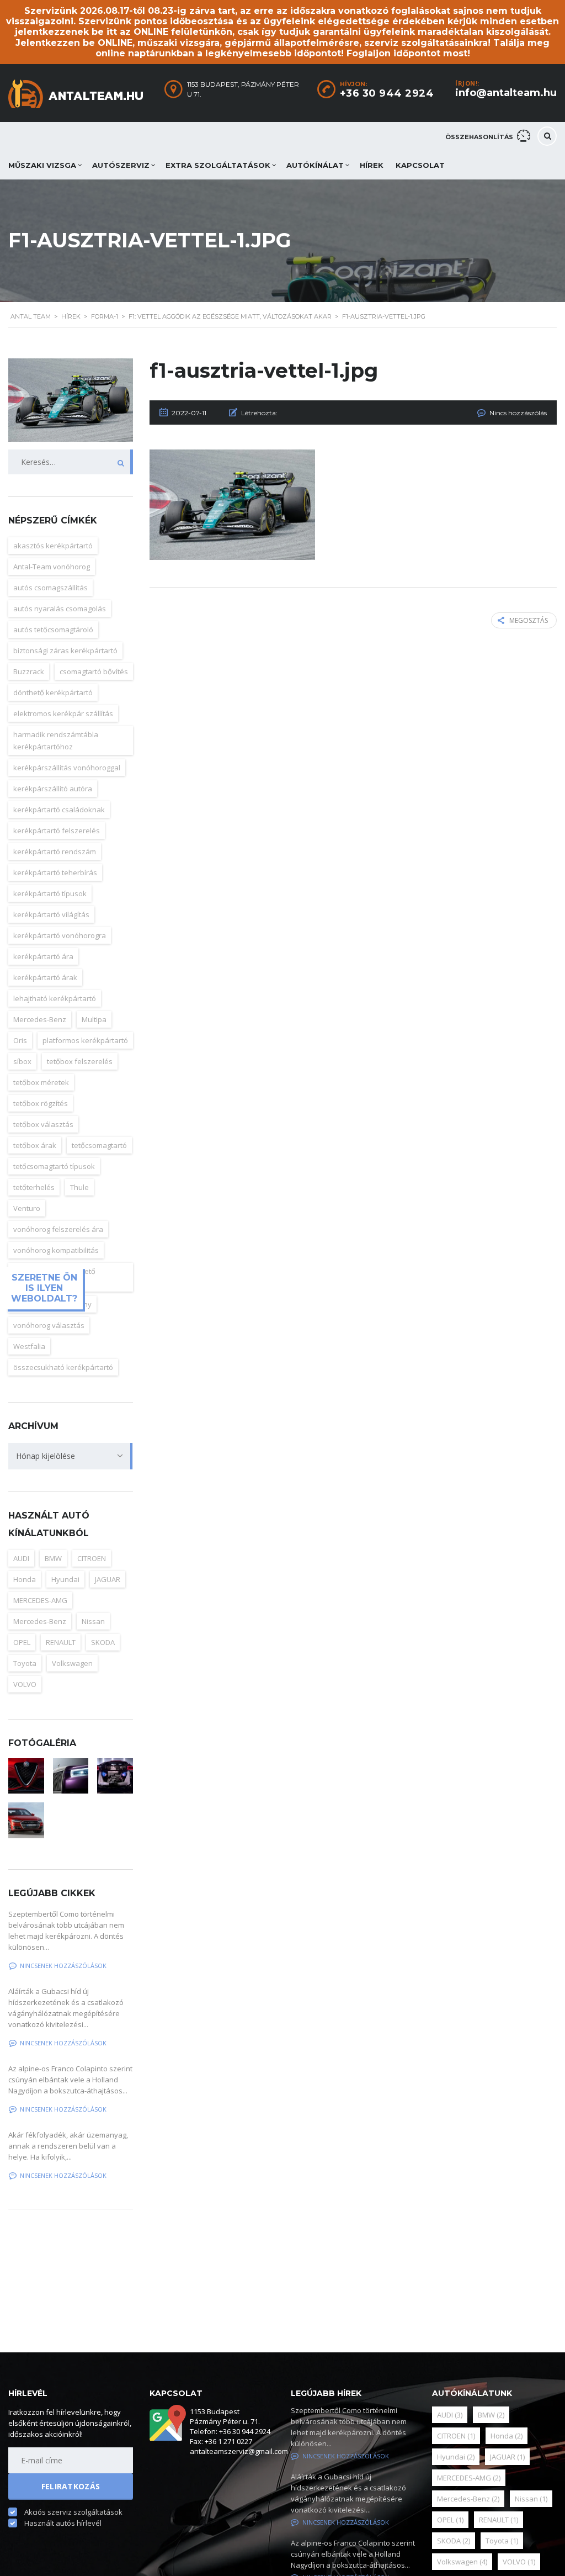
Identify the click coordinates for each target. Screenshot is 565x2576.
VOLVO (519, 2562)
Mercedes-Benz (468, 2499)
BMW (491, 2415)
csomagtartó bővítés (94, 671)
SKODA (103, 1642)
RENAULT (499, 2520)
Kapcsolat (420, 165)
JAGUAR (108, 1579)
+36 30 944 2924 (387, 93)
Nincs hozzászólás (518, 413)
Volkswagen (462, 2562)
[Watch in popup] (115, 1776)
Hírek (372, 165)
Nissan (93, 1621)
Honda (507, 2436)
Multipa (94, 1019)
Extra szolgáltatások (218, 165)
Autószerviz (121, 165)
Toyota (502, 2541)
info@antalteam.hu (506, 93)
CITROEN (92, 1558)
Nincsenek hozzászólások (346, 2456)
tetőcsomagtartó (99, 1145)
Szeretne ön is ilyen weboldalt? (44, 1288)
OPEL (450, 2520)
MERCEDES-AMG (469, 2478)
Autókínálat (315, 165)
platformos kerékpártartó (85, 1040)
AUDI (450, 2415)
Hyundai (456, 2457)
